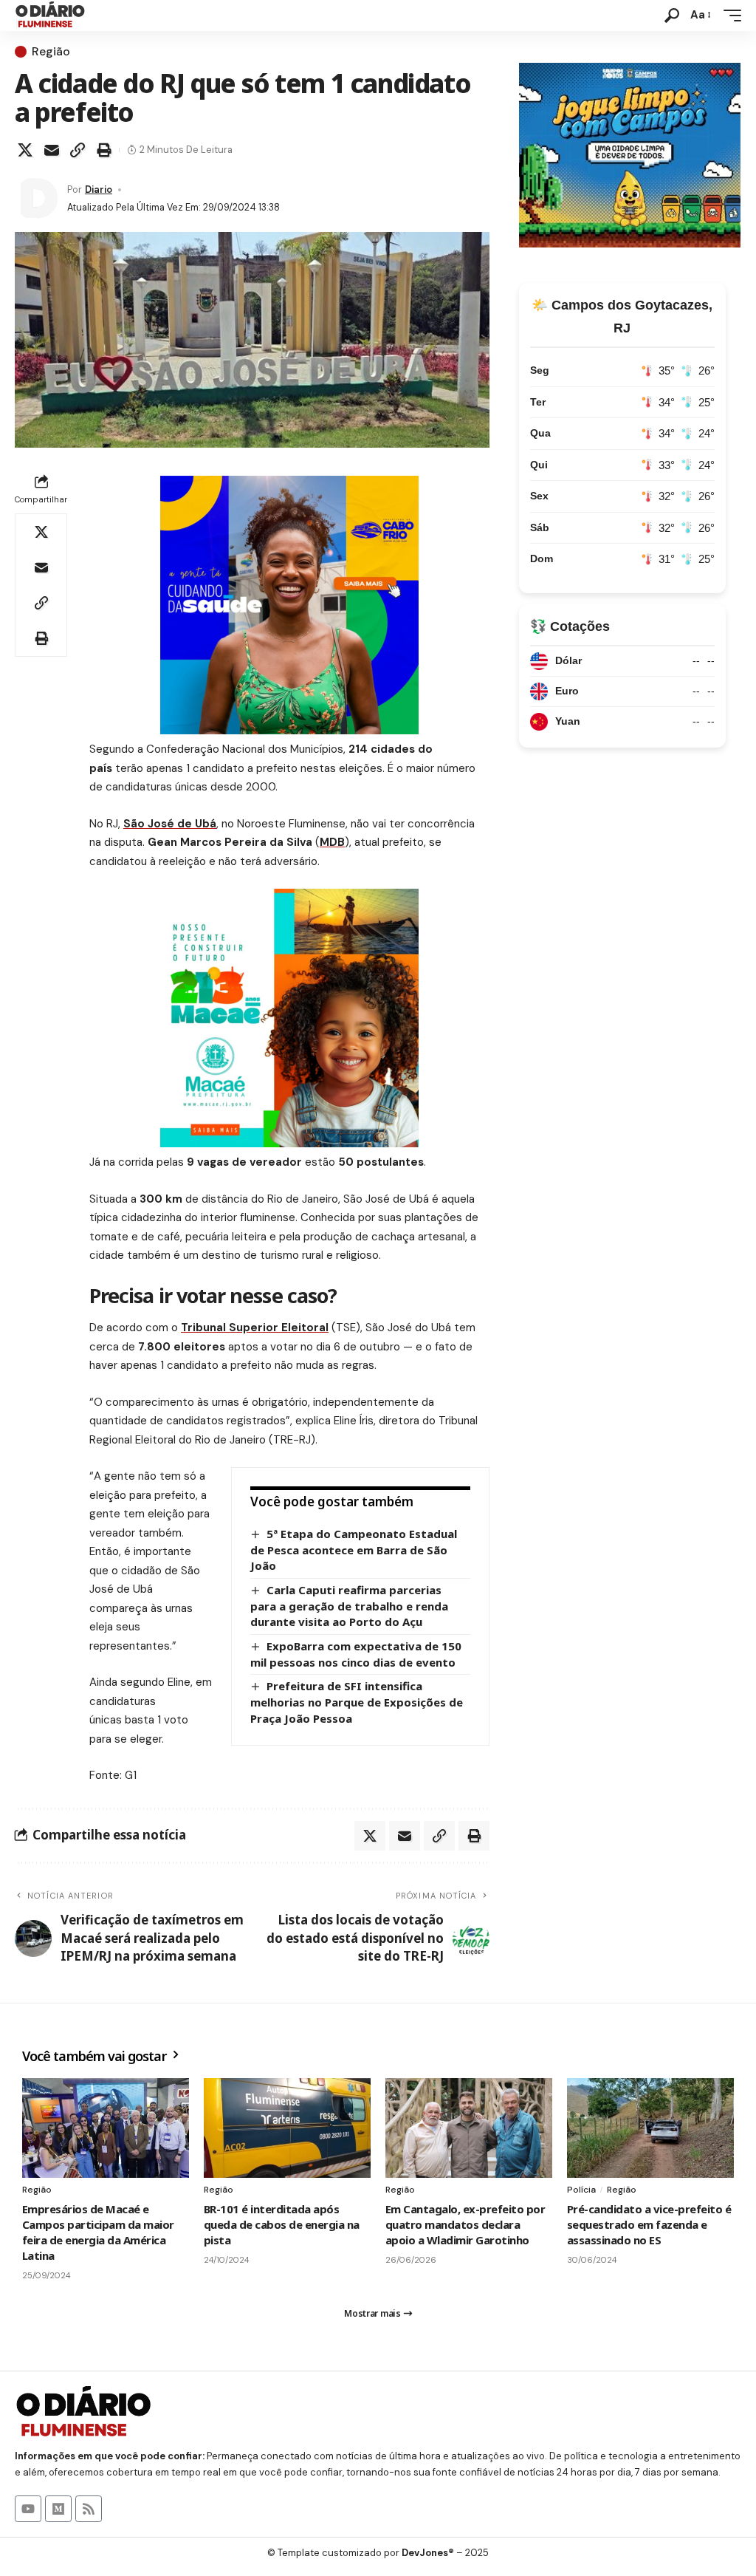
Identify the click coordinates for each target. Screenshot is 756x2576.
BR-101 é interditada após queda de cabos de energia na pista (282, 2224)
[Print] (104, 150)
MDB (332, 842)
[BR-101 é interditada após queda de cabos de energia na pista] (287, 2128)
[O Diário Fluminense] (50, 16)
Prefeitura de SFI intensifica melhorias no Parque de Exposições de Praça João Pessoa (357, 1702)
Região (51, 52)
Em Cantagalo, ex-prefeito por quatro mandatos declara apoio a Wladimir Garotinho (465, 2224)
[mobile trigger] (729, 16)
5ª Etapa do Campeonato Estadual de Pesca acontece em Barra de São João (354, 1550)
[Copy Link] (78, 150)
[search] (672, 16)
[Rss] (89, 2509)
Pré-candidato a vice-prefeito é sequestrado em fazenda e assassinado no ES (649, 2224)
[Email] (52, 150)
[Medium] (58, 2509)
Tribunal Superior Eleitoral (255, 1328)
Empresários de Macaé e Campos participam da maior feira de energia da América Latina (98, 2232)
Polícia (581, 2190)
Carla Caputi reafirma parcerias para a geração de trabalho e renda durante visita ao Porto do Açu (349, 1606)
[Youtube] (28, 2509)
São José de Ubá (170, 824)
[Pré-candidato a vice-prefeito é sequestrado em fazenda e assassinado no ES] (650, 2128)
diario (99, 189)
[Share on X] (25, 150)
